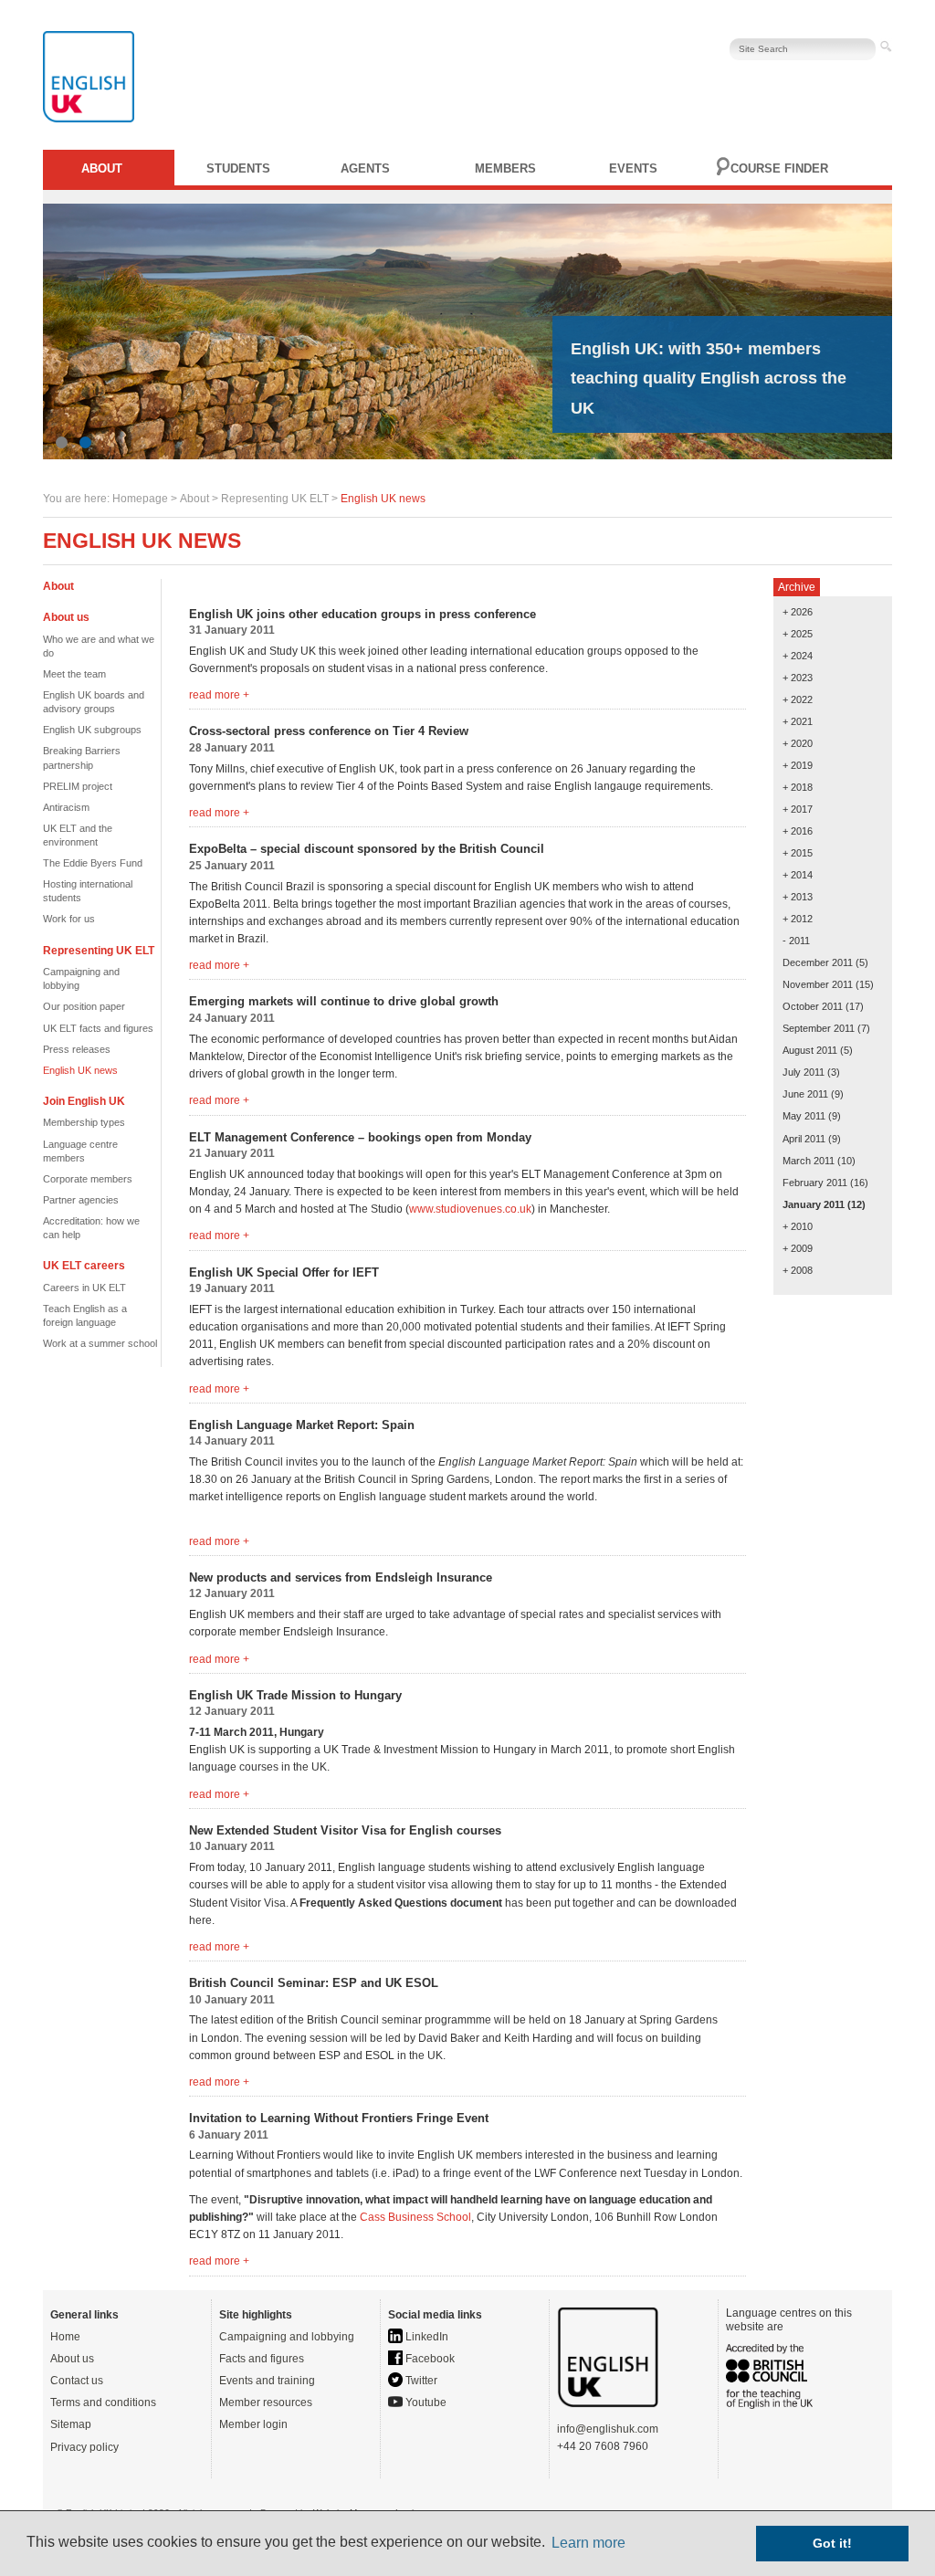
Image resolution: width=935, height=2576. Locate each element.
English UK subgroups (92, 730)
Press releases (77, 1049)
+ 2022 (798, 699)
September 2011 (819, 1028)
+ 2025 (798, 634)
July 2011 (804, 1072)
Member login (253, 2424)
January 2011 (814, 1204)
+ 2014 (798, 875)
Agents (365, 168)
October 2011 (813, 1006)
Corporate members (88, 1179)
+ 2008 (798, 1270)
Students (238, 168)
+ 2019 (798, 765)
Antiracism (66, 807)
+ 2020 (798, 743)
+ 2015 (798, 853)
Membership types (84, 1122)
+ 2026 (798, 612)
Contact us (77, 2381)
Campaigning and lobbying (287, 2337)
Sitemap (71, 2424)
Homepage (140, 499)
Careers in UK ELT (84, 1288)
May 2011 (804, 1116)
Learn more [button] (588, 2543)
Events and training (267, 2381)
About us (72, 2359)
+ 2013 (798, 897)
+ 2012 (798, 919)
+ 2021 (798, 721)
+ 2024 (798, 656)
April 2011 (804, 1139)
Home (65, 2337)
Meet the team (74, 674)
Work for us (69, 919)
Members (505, 168)
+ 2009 (798, 1248)
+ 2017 (798, 809)
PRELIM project (78, 786)
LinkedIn (425, 2337)
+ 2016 (798, 831)
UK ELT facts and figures (98, 1028)
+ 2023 (798, 678)
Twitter (420, 2381)
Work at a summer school (100, 1343)
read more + (219, 695)
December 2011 (818, 962)
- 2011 (796, 941)
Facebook (429, 2359)
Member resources (266, 2403)
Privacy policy (84, 2447)
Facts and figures (262, 2359)
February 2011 (815, 1183)
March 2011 (809, 1161)
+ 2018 (798, 787)
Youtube (425, 2403)
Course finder (779, 168)
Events (633, 168)
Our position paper (84, 1006)
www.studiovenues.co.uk (470, 1209)
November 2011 (818, 984)
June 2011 (805, 1094)
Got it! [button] (832, 2543)
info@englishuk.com (608, 2429)
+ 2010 (798, 1226)
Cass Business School (415, 2217)
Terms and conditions (103, 2403)
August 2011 (810, 1050)
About (102, 168)
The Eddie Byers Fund (93, 863)
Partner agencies (81, 1200)
